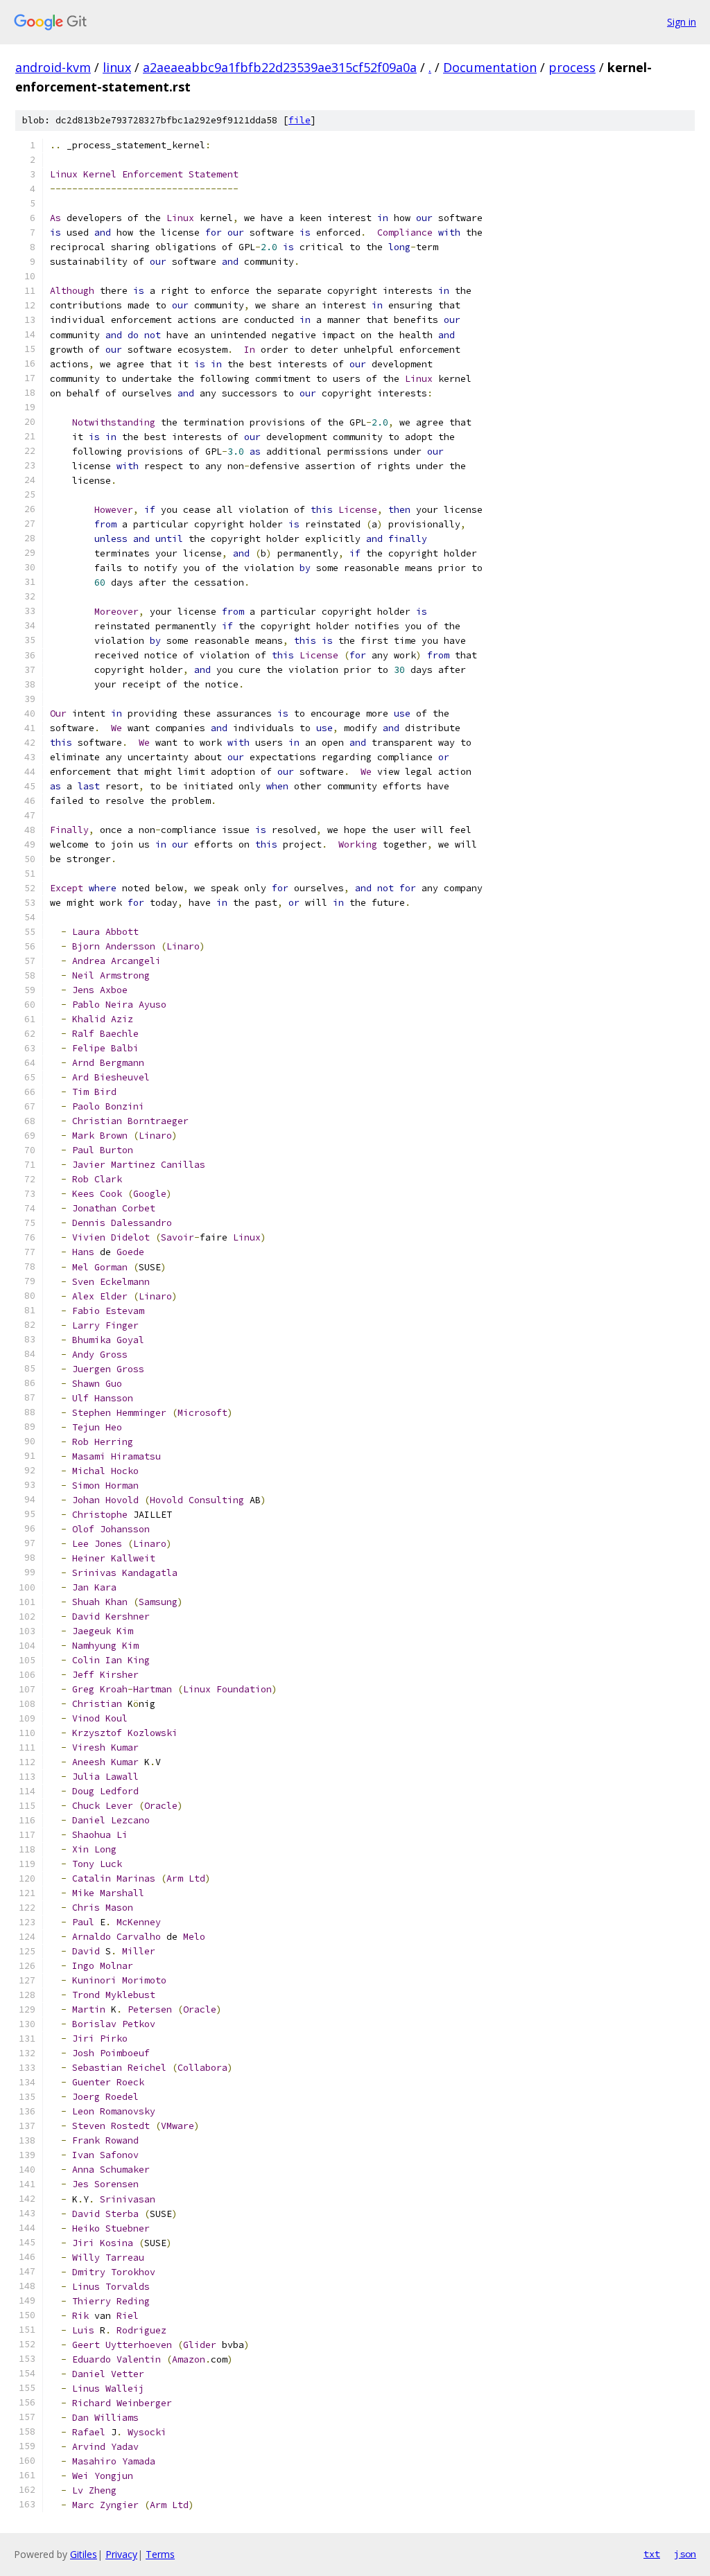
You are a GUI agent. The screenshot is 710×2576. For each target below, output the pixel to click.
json (685, 2554)
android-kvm (53, 67)
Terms (160, 2554)
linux (117, 67)
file (300, 120)
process (572, 67)
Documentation (490, 67)
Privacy (121, 2554)
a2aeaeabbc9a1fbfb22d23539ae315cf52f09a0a (280, 67)
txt (652, 2554)
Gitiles (84, 2554)
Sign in (682, 22)
